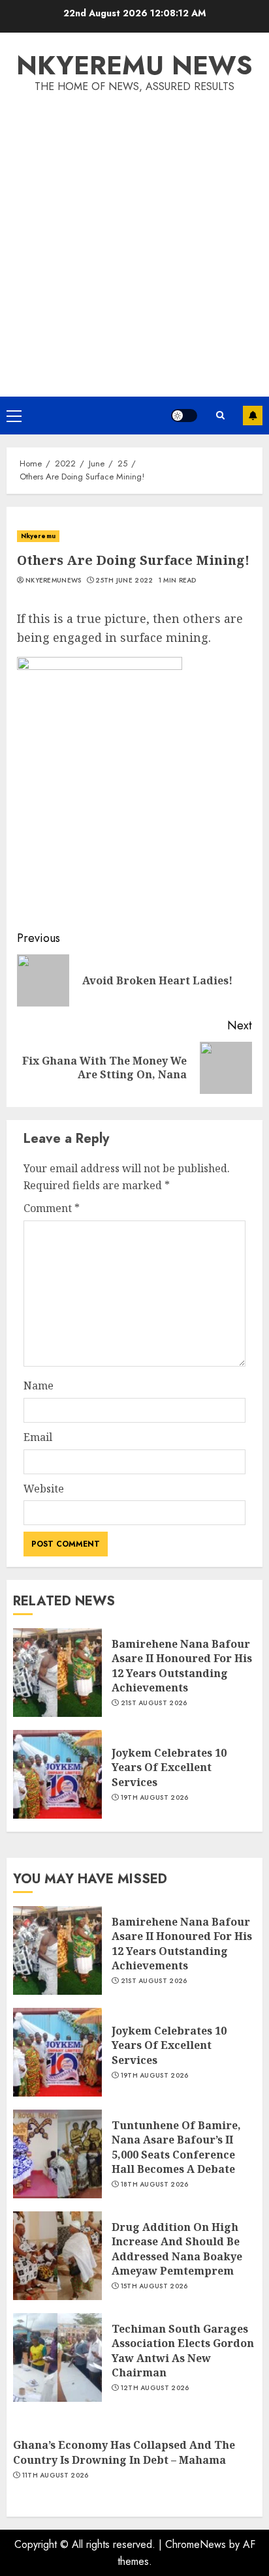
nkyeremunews (54, 581)
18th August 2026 (155, 2185)
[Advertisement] (134, 236)
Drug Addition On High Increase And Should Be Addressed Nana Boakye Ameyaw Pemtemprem (177, 2249)
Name (39, 1386)
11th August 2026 (55, 2476)
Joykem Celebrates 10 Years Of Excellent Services (169, 1767)
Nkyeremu (38, 536)
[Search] (220, 416)
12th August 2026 (155, 2388)
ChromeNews (196, 2544)
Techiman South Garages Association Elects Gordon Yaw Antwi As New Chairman (183, 2351)
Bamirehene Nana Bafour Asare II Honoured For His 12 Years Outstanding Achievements (182, 1666)
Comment (52, 1208)
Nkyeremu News (134, 65)
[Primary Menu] (14, 416)
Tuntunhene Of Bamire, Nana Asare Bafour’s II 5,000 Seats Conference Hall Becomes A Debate (176, 2147)
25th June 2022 (124, 581)
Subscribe (253, 416)
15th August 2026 (154, 2286)
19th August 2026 (155, 1798)
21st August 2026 (154, 1703)
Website (44, 1489)
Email (38, 1437)
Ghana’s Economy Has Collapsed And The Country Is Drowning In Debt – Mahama (124, 2452)
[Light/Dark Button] (184, 416)
